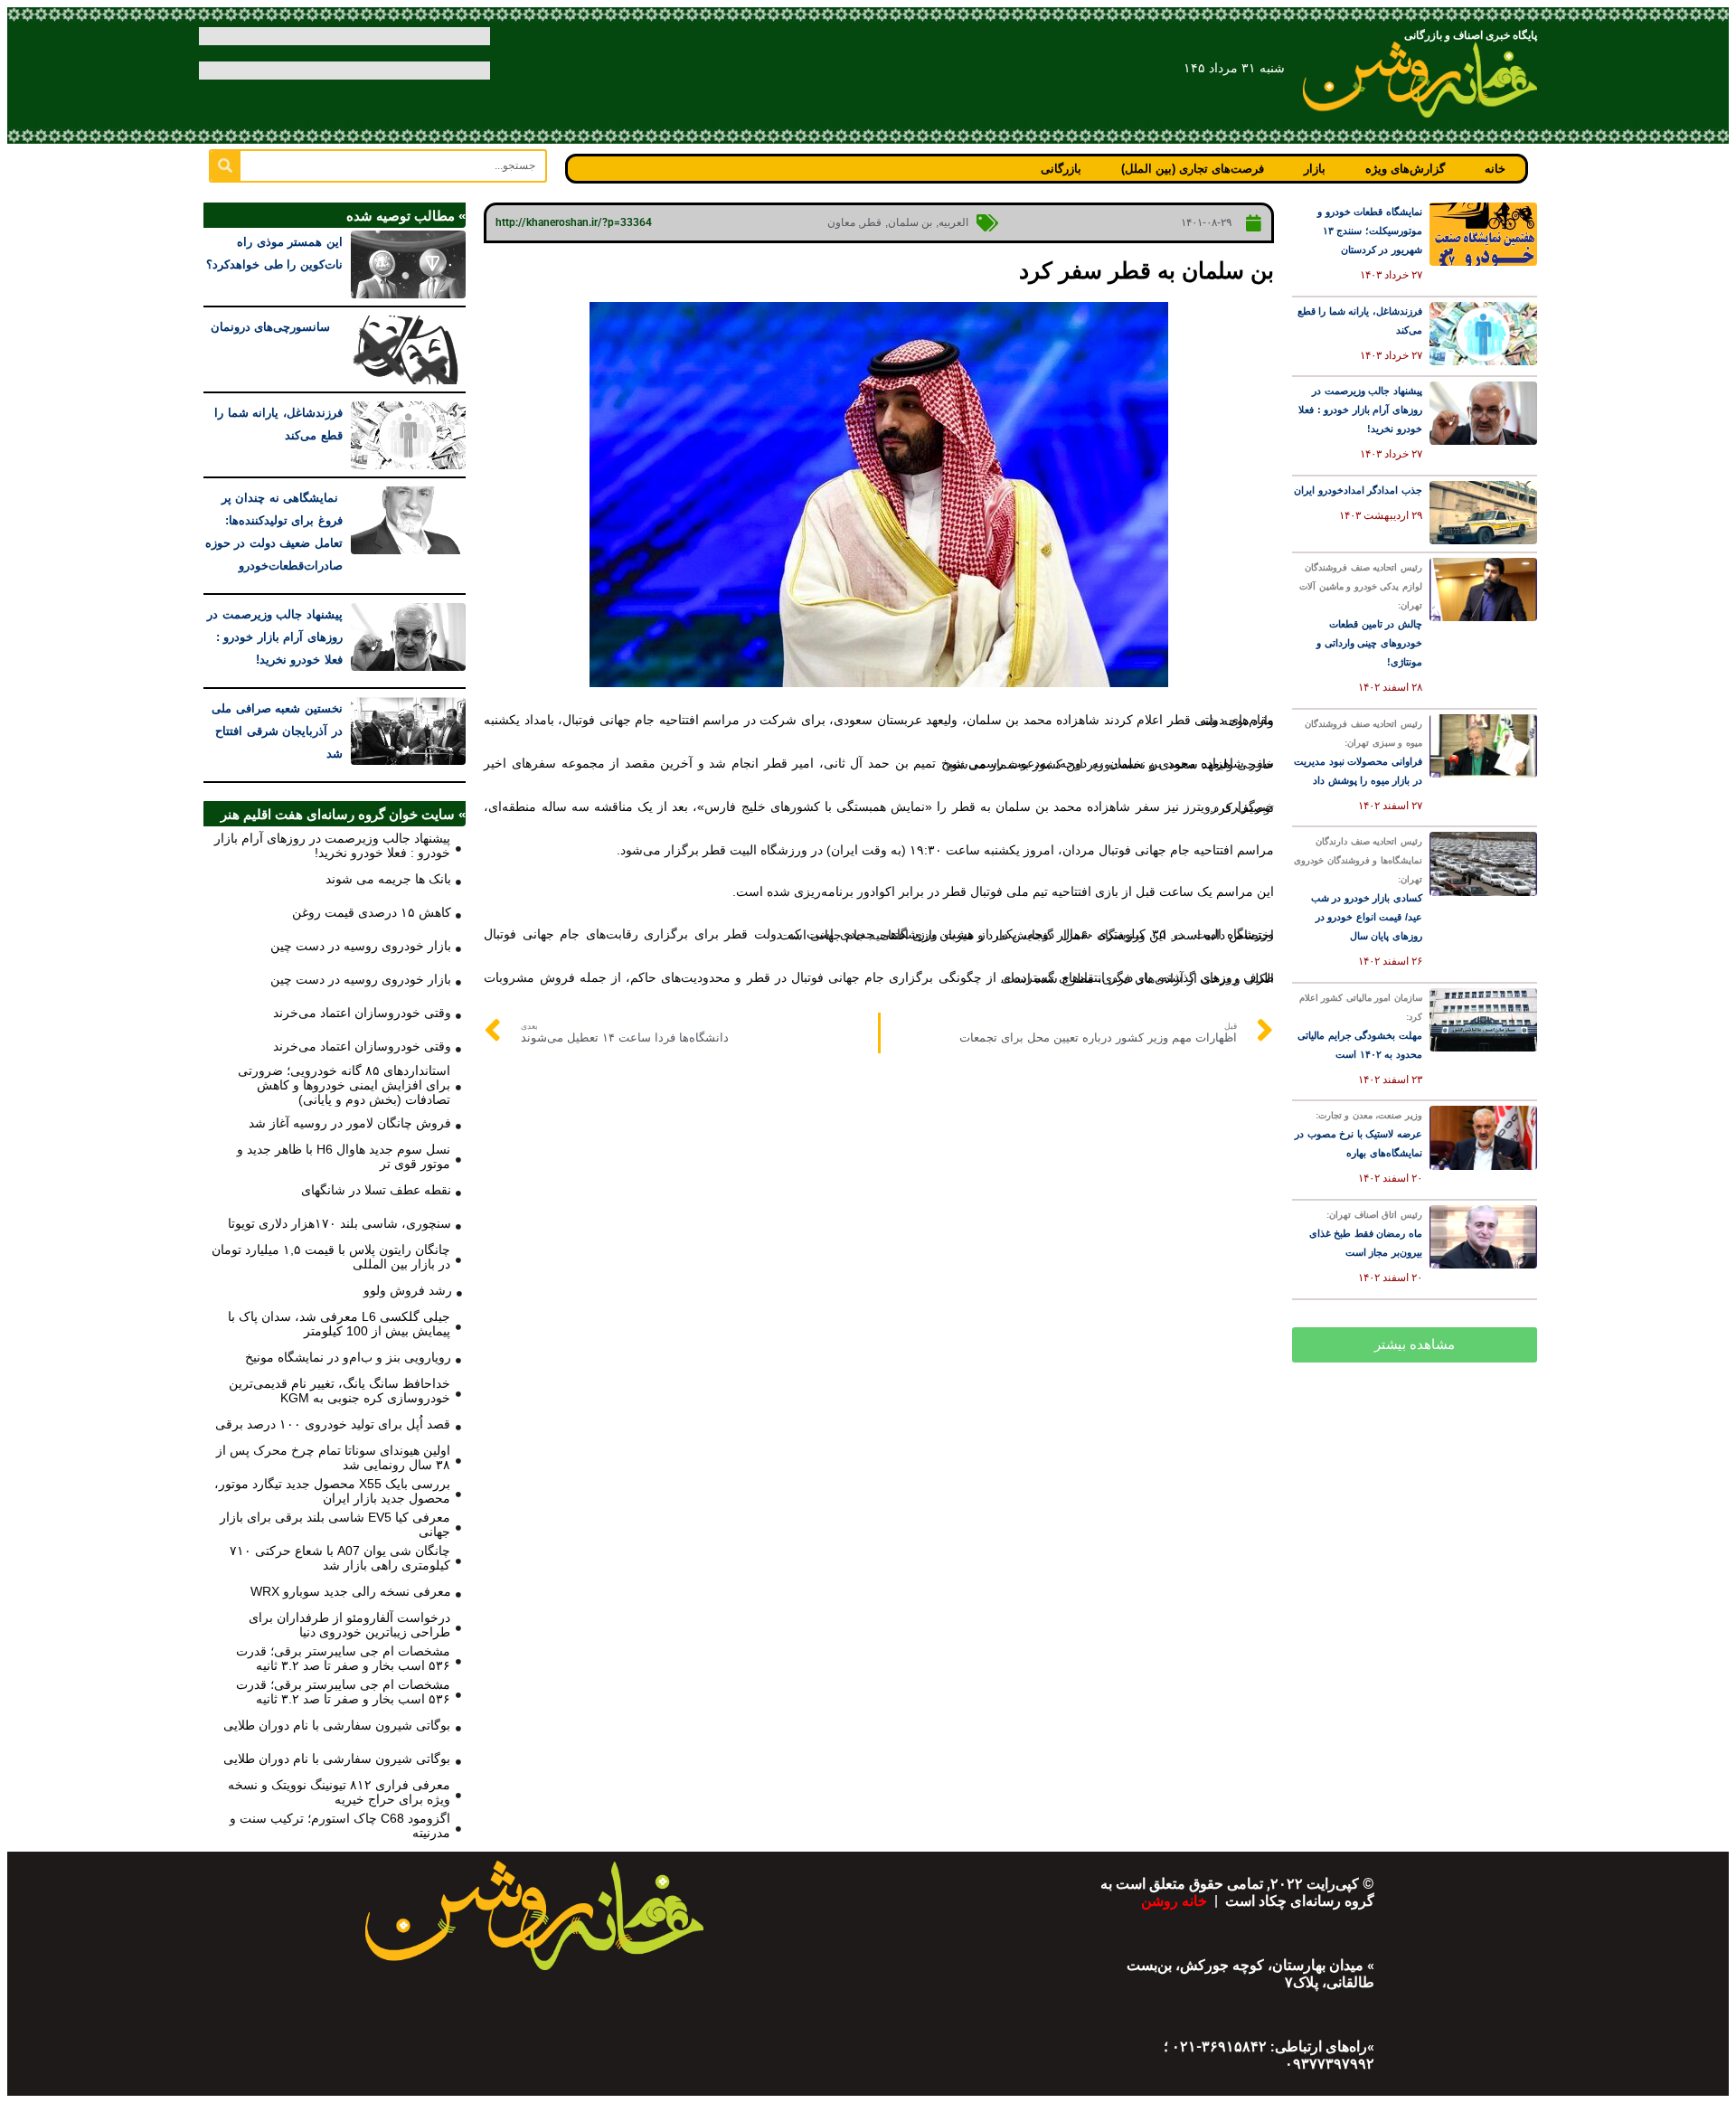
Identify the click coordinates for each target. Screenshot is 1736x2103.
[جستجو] (226, 166)
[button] (1415, 1345)
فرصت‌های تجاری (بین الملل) (1193, 169)
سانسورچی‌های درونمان (277, 327)
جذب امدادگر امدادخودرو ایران (1358, 490)
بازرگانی (1061, 169)
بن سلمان (910, 222)
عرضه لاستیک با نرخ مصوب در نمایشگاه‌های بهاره (1359, 1134)
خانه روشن (1176, 1901)
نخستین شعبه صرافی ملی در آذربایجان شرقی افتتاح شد (277, 731)
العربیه (953, 222)
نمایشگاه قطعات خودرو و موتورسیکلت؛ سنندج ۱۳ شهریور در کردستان (1370, 231)
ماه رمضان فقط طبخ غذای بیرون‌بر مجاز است (1366, 1234)
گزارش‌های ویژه (1405, 169)
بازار (1315, 169)
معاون (841, 222)
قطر (871, 222)
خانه (1495, 169)
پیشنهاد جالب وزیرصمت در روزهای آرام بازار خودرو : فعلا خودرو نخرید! (1360, 410)
